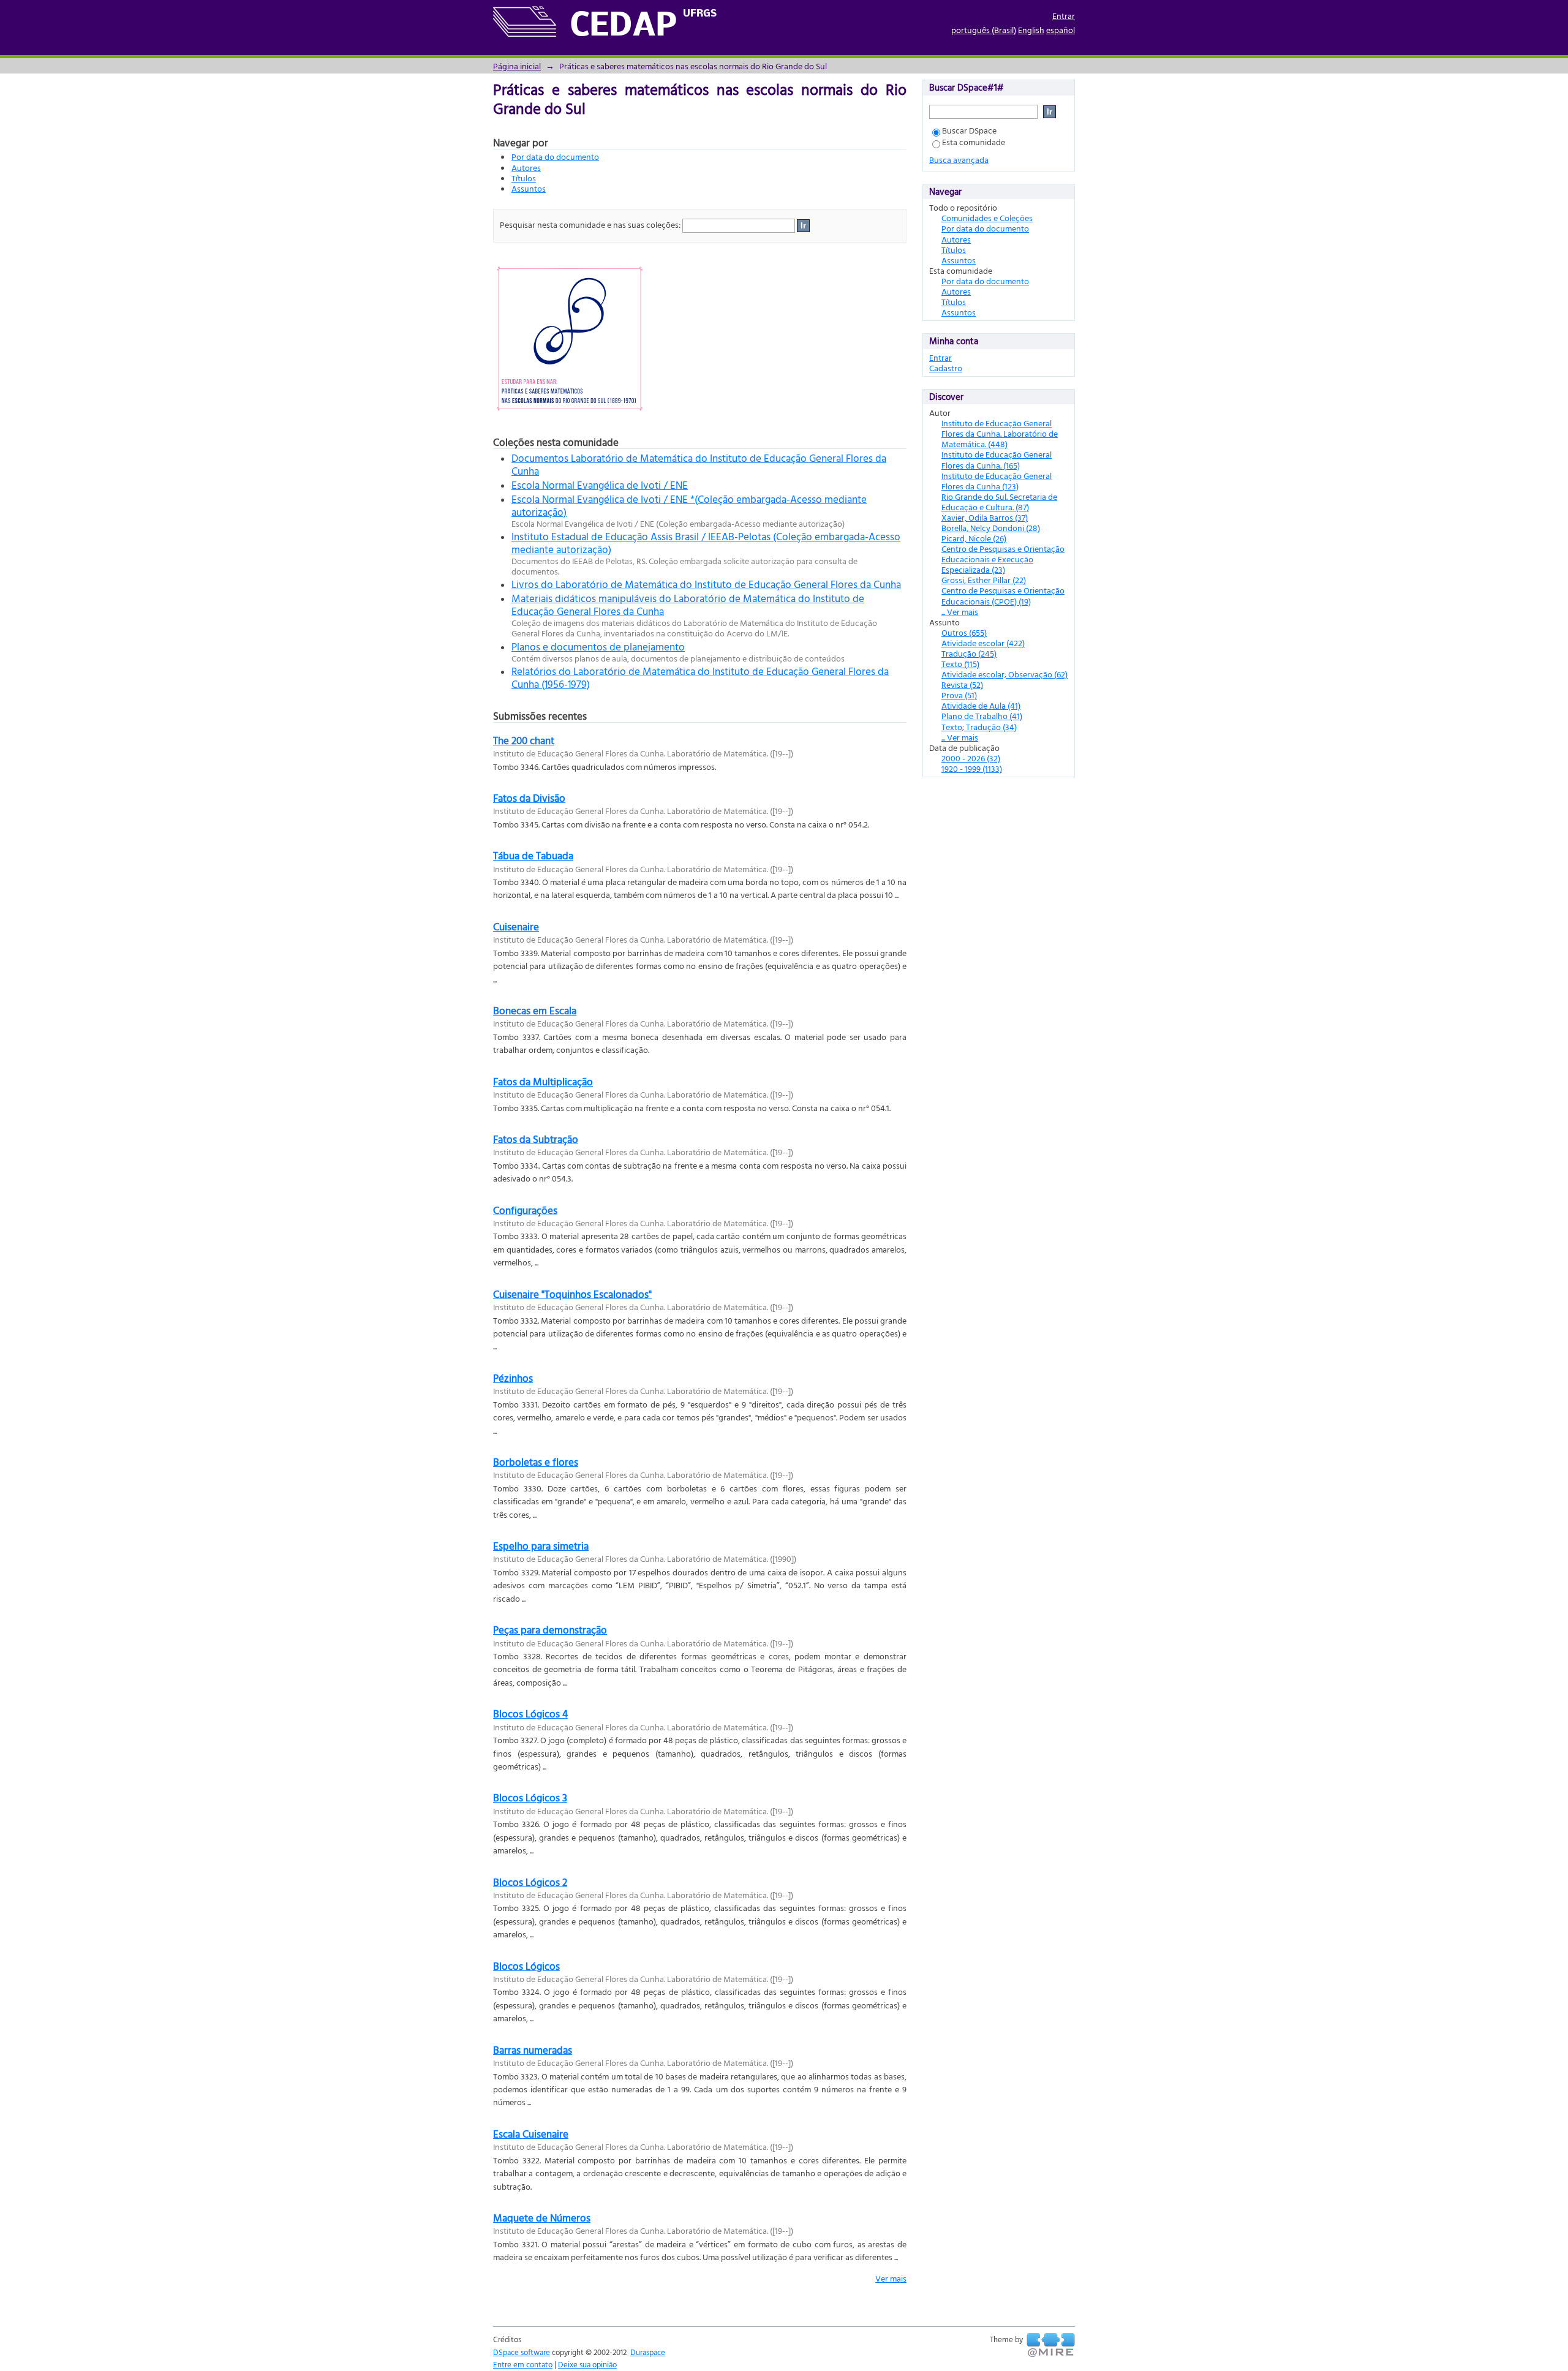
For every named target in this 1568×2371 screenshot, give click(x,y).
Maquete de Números (542, 2218)
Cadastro (946, 368)
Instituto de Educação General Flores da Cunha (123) (997, 481)
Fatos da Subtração (536, 1139)
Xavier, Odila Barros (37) (985, 517)
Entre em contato (523, 2364)
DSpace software (522, 2352)
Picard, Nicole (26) (974, 538)
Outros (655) (964, 632)
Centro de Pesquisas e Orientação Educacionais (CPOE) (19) (1003, 595)
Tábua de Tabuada (533, 855)
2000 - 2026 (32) (971, 758)
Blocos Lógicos (526, 1966)
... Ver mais (960, 612)
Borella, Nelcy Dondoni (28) (991, 528)
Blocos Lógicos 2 (530, 1882)
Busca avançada (959, 160)
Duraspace (648, 2352)
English (1031, 30)
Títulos (524, 178)
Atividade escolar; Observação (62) (1005, 674)
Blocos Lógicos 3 (530, 1797)
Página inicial (517, 66)
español (1061, 30)
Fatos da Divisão (529, 798)
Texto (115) (960, 664)
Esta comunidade (974, 142)
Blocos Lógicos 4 (530, 1713)
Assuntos (529, 188)
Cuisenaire (516, 926)
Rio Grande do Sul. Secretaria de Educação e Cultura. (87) (999, 502)
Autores (526, 168)
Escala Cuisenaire (531, 2134)
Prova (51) (959, 695)
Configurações (525, 1210)
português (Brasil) (984, 30)
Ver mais (891, 2278)
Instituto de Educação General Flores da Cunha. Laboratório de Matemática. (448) (1000, 433)
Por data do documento (555, 156)
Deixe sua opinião (587, 2364)
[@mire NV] (1051, 2345)
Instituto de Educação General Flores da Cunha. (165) (997, 459)
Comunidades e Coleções (987, 218)
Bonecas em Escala (535, 1010)
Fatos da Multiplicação (543, 1081)
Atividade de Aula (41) (981, 705)
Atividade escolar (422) (983, 643)
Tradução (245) (969, 653)
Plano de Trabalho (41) (982, 716)
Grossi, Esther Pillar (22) (984, 580)
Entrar (1064, 16)
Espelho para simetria (541, 1546)
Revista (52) (962, 684)
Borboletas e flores (536, 1462)
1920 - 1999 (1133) (972, 768)
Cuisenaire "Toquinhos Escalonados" (572, 1294)
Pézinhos (513, 1378)
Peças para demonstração (550, 1630)
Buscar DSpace (969, 130)
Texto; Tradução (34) (979, 727)
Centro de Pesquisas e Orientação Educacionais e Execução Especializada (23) (1003, 559)
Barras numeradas (533, 2050)
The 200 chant (524, 740)
